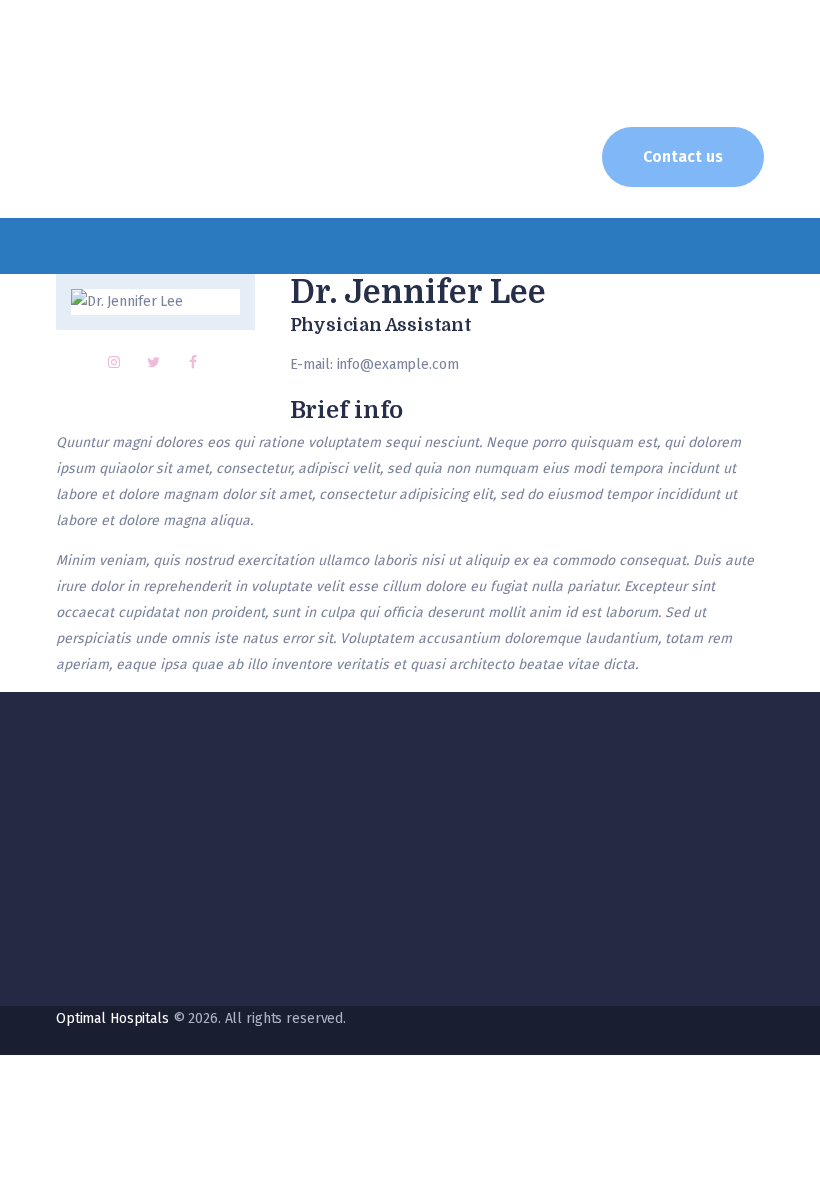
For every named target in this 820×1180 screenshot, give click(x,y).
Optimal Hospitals (112, 1018)
